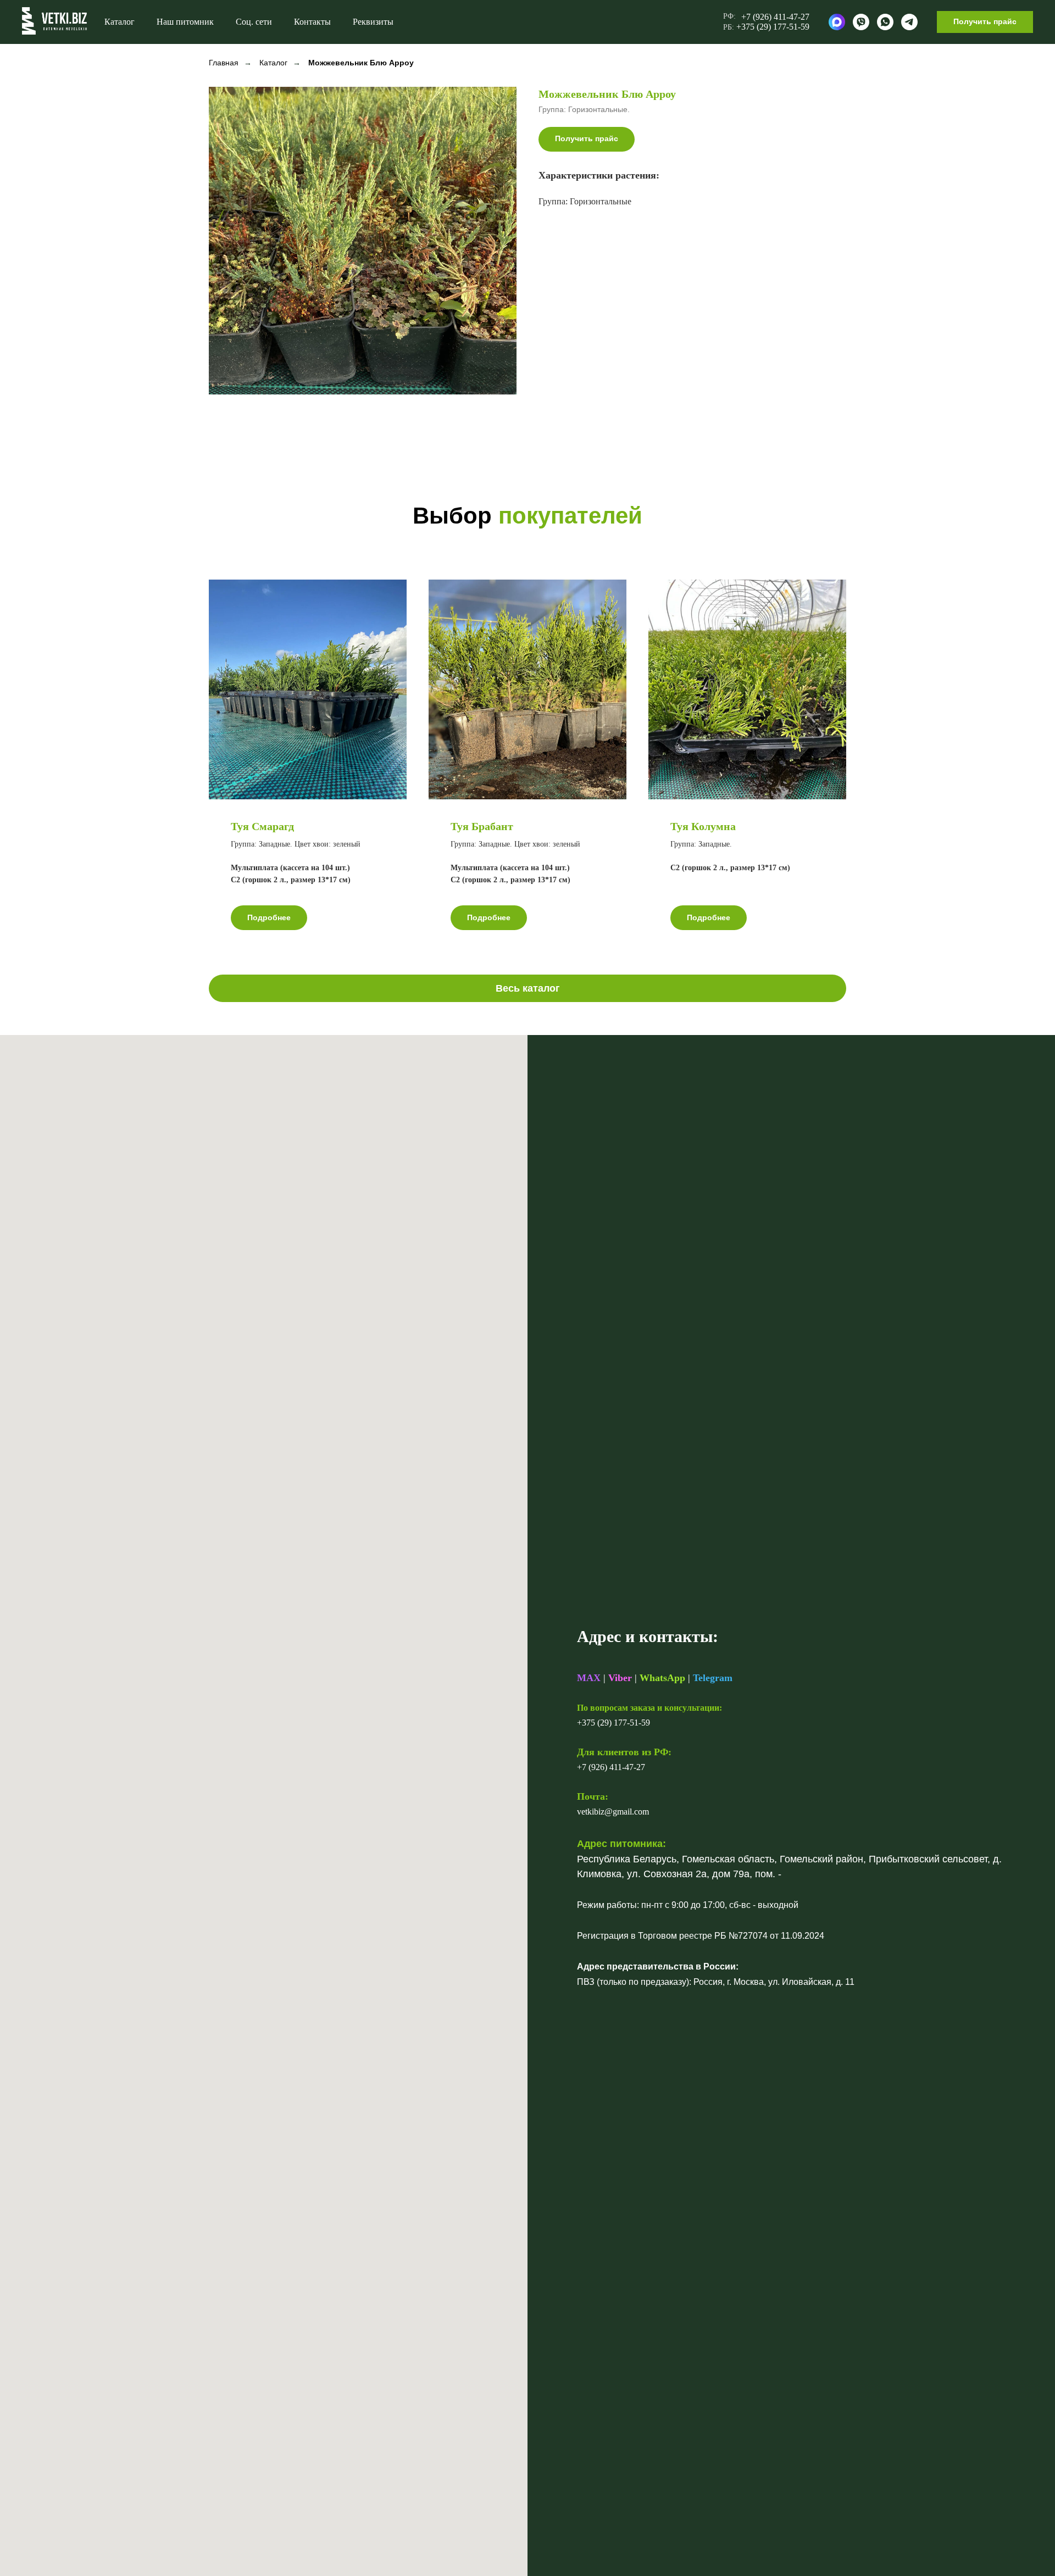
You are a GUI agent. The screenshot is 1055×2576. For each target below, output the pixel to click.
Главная (224, 63)
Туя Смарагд (262, 826)
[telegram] (909, 22)
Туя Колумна (703, 826)
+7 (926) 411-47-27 (611, 1767)
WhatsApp (662, 1678)
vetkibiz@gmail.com (613, 1812)
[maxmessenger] (837, 22)
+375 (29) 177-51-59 (613, 1723)
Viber (620, 1678)
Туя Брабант (482, 826)
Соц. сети (254, 22)
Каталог (120, 22)
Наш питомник (185, 22)
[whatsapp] (885, 22)
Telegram (713, 1678)
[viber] (861, 22)
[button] (985, 22)
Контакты (312, 22)
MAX (589, 1678)
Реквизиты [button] (373, 22)
